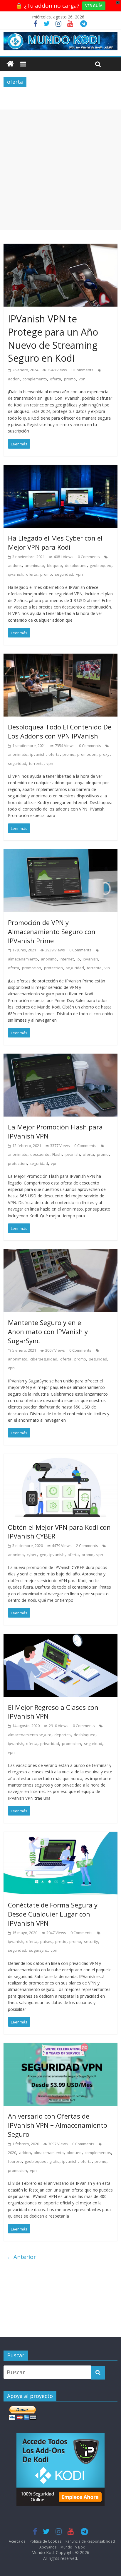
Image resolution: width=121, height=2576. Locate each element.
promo (70, 379)
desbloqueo (76, 565)
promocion (87, 754)
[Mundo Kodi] (10, 64)
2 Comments (87, 1546)
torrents (36, 763)
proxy (104, 754)
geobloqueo (100, 565)
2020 (12, 2153)
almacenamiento (23, 959)
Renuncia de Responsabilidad (90, 2541)
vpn (82, 379)
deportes (63, 1735)
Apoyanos (48, 2547)
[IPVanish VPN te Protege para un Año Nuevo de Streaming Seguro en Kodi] (60, 248)
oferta (56, 379)
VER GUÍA (94, 6)
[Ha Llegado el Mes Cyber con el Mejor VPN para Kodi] (60, 469)
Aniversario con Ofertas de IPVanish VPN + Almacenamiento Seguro (58, 2125)
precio (61, 1941)
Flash (57, 1154)
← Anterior (21, 2257)
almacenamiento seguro (30, 1735)
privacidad (50, 1743)
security (91, 1941)
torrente (94, 968)
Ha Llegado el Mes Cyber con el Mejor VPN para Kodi (55, 542)
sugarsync (38, 1950)
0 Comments (82, 370)
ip (78, 959)
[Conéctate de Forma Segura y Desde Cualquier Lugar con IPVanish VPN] (60, 1836)
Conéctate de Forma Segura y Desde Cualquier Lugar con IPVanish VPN (53, 1914)
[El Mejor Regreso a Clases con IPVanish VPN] (60, 1638)
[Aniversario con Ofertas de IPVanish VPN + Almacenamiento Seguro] (60, 2047)
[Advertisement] (60, 170)
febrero (15, 2161)
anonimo (49, 959)
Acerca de (17, 2541)
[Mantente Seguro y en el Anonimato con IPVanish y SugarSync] (60, 1254)
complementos (98, 2153)
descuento (40, 1154)
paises (46, 1941)
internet (67, 959)
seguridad (64, 574)
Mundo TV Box (73, 2547)
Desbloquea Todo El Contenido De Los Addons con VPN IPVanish (60, 731)
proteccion (53, 968)
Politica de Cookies (46, 2541)
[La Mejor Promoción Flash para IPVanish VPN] (60, 1058)
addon (14, 379)
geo (43, 1555)
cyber (32, 1555)
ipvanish (16, 574)
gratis (54, 2161)
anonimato (34, 565)
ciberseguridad (44, 1359)
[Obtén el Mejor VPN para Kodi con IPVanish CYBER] (60, 1458)
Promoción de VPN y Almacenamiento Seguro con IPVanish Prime (52, 931)
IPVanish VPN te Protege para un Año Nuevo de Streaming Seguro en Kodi (53, 338)
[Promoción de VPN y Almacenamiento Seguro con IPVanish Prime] (60, 854)
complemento (35, 379)
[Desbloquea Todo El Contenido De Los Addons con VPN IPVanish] (60, 658)
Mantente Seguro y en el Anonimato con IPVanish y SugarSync (48, 1331)
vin (107, 968)
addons (15, 565)
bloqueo (54, 565)
